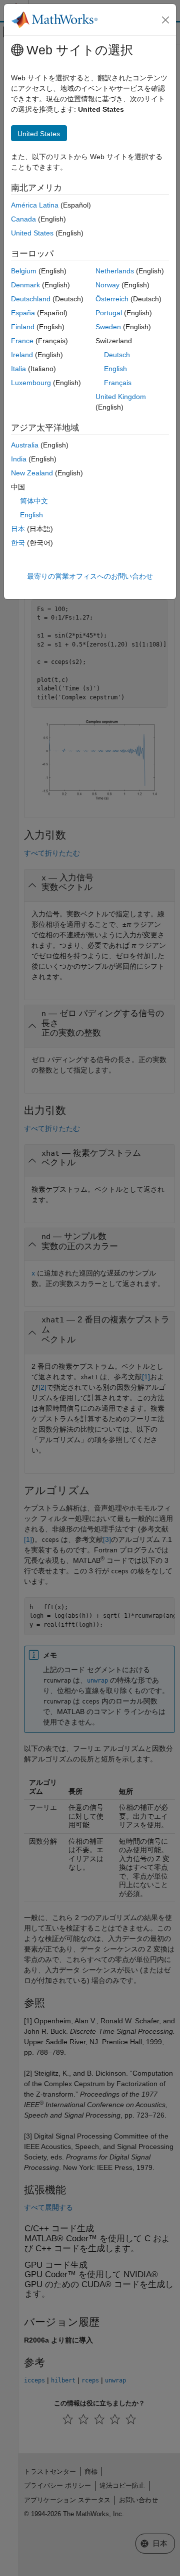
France (22, 341)
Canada (23, 219)
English (115, 369)
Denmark (25, 285)
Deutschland (31, 299)
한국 (18, 543)
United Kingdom (121, 397)
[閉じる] (165, 20)
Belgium (24, 271)
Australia (25, 445)
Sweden (108, 327)
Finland (23, 327)
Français (118, 383)
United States (32, 233)
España (23, 313)
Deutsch (117, 355)
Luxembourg (31, 383)
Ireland (22, 355)
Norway (107, 285)
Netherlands (115, 271)
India (19, 459)
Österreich (112, 299)
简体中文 (34, 501)
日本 (18, 529)
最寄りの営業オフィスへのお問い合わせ (90, 576)
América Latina (35, 205)
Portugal (109, 313)
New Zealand (32, 473)
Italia (18, 369)
